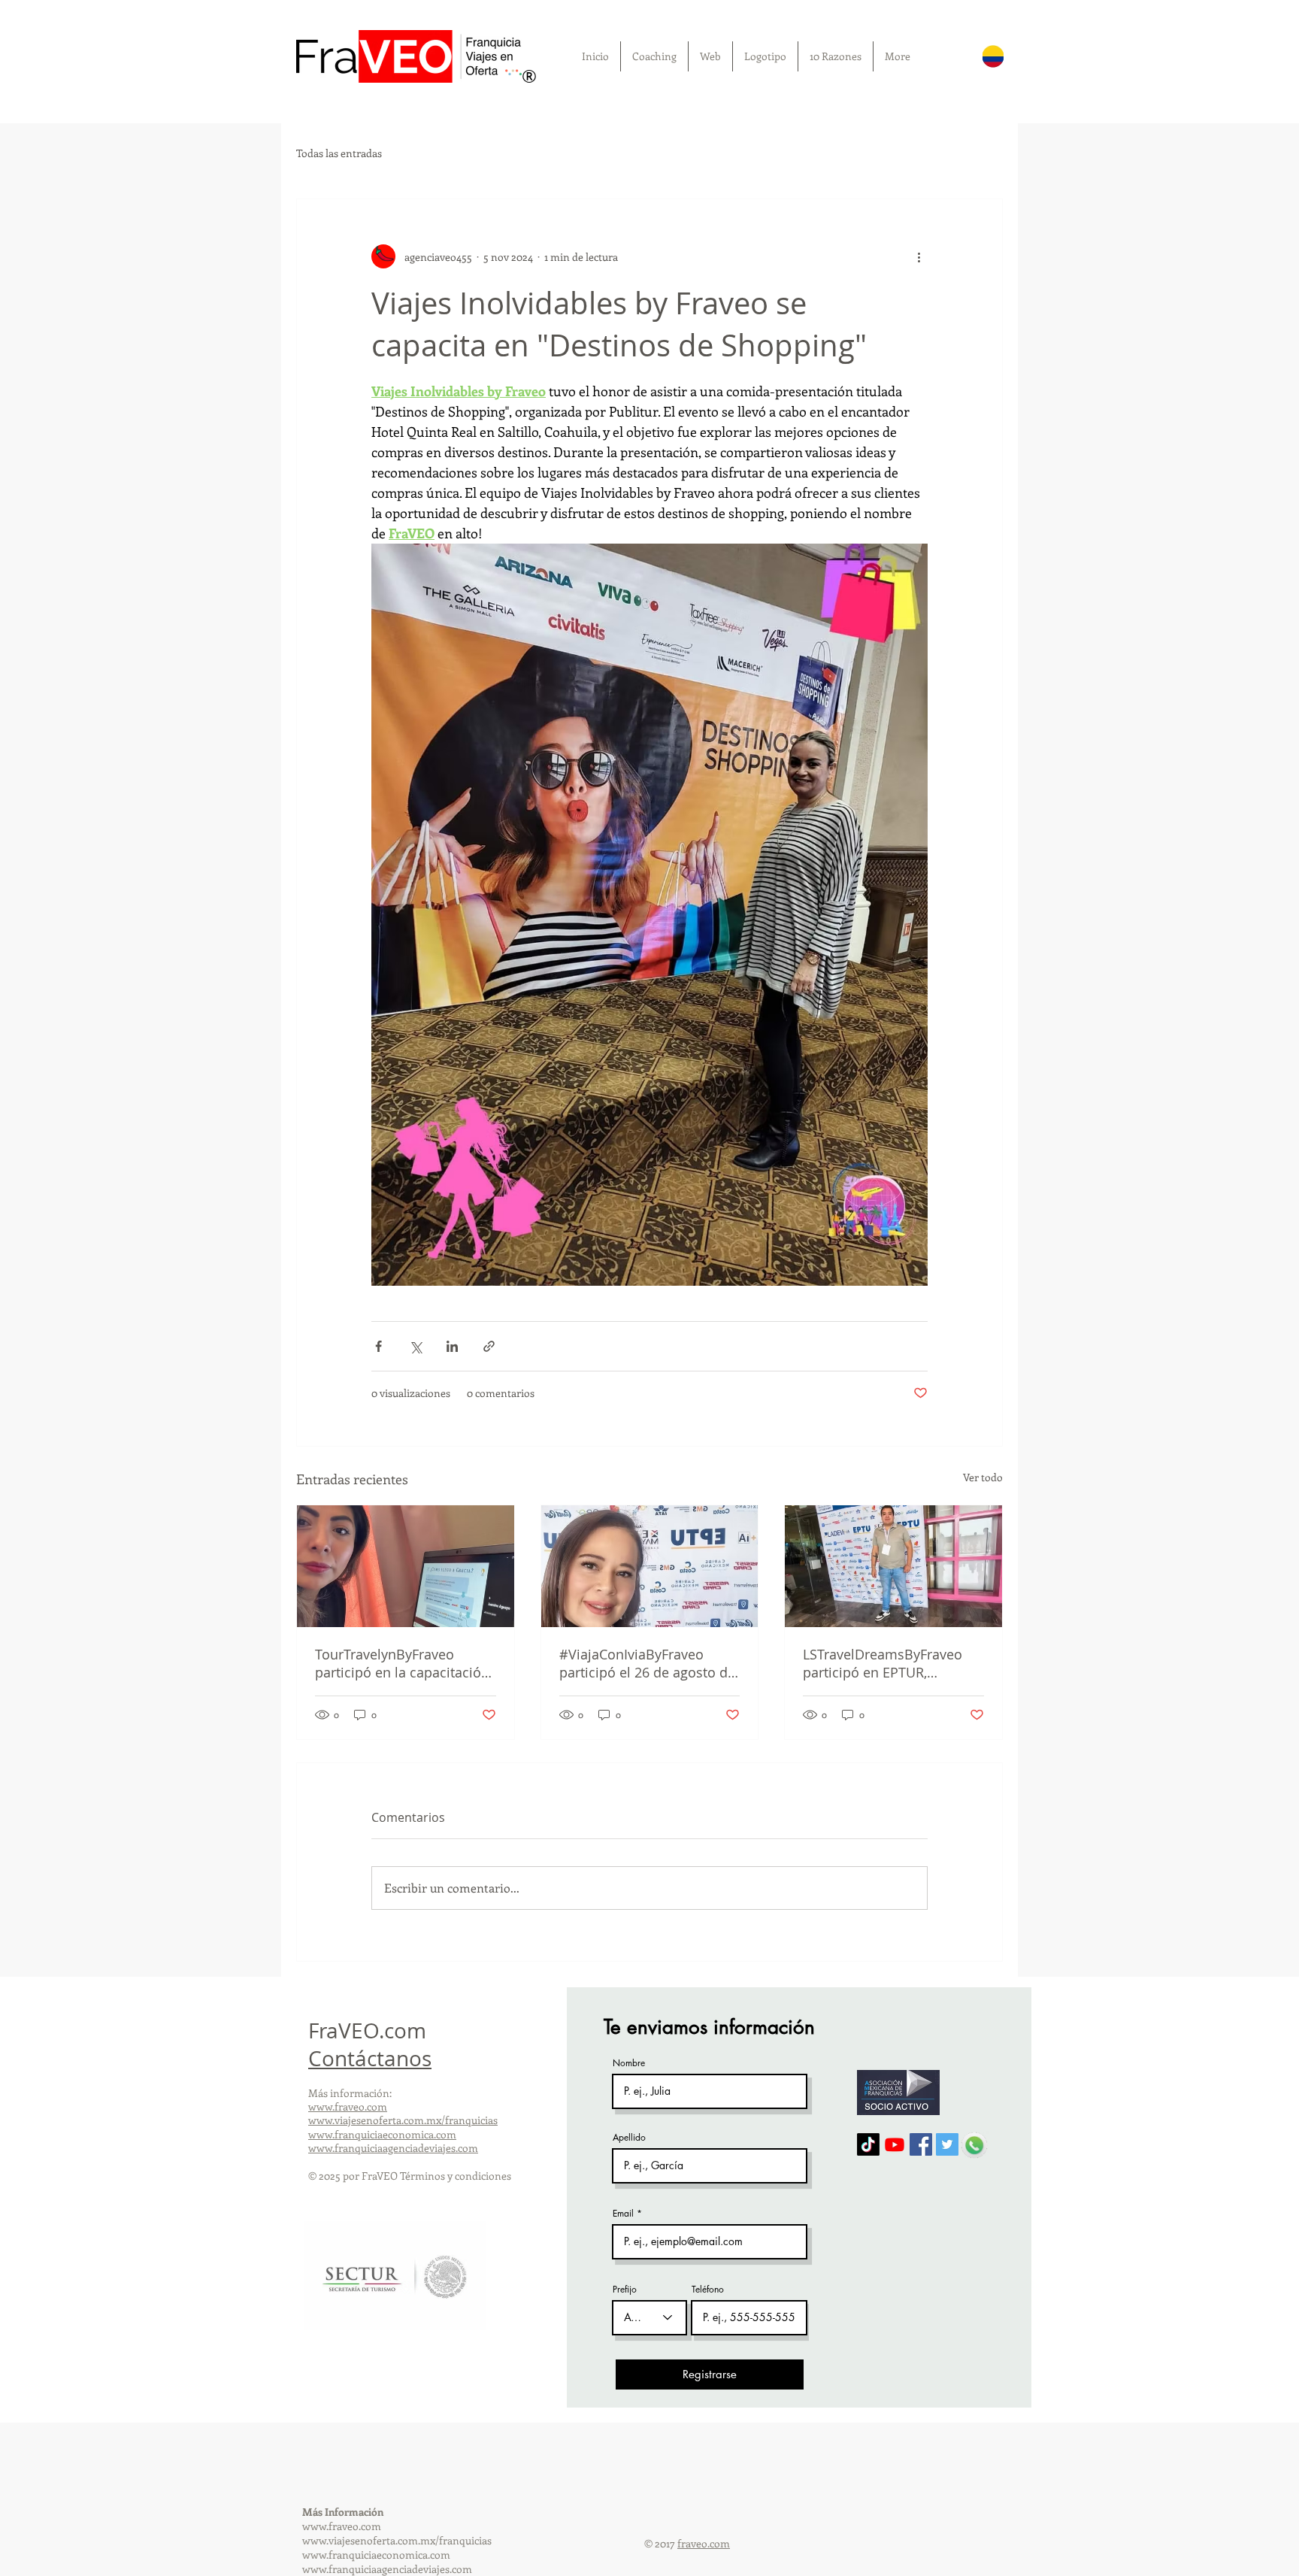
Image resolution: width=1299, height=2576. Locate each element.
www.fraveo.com (348, 2106)
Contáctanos (370, 2058)
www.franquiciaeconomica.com (382, 2134)
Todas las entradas (339, 153)
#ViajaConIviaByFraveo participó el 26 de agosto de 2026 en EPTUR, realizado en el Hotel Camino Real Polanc (649, 1663)
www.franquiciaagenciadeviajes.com (393, 2148)
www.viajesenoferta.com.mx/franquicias (403, 2120)
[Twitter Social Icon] (947, 2144)
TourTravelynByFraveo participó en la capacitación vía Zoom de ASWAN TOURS (403, 1663)
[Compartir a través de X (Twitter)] (415, 1346)
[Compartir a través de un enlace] (489, 1346)
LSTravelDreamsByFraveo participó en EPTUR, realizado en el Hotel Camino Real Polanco (883, 1663)
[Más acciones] (919, 256)
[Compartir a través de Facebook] (378, 1346)
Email (623, 2214)
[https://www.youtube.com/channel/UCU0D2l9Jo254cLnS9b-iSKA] (895, 2144)
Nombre (629, 2063)
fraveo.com (704, 2543)
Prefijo (625, 2290)
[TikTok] (868, 2144)
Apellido (629, 2138)
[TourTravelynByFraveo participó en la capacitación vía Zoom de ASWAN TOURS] (406, 1566)
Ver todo (983, 1477)
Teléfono (708, 2290)
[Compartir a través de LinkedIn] (452, 1346)
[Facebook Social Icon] (921, 2144)
